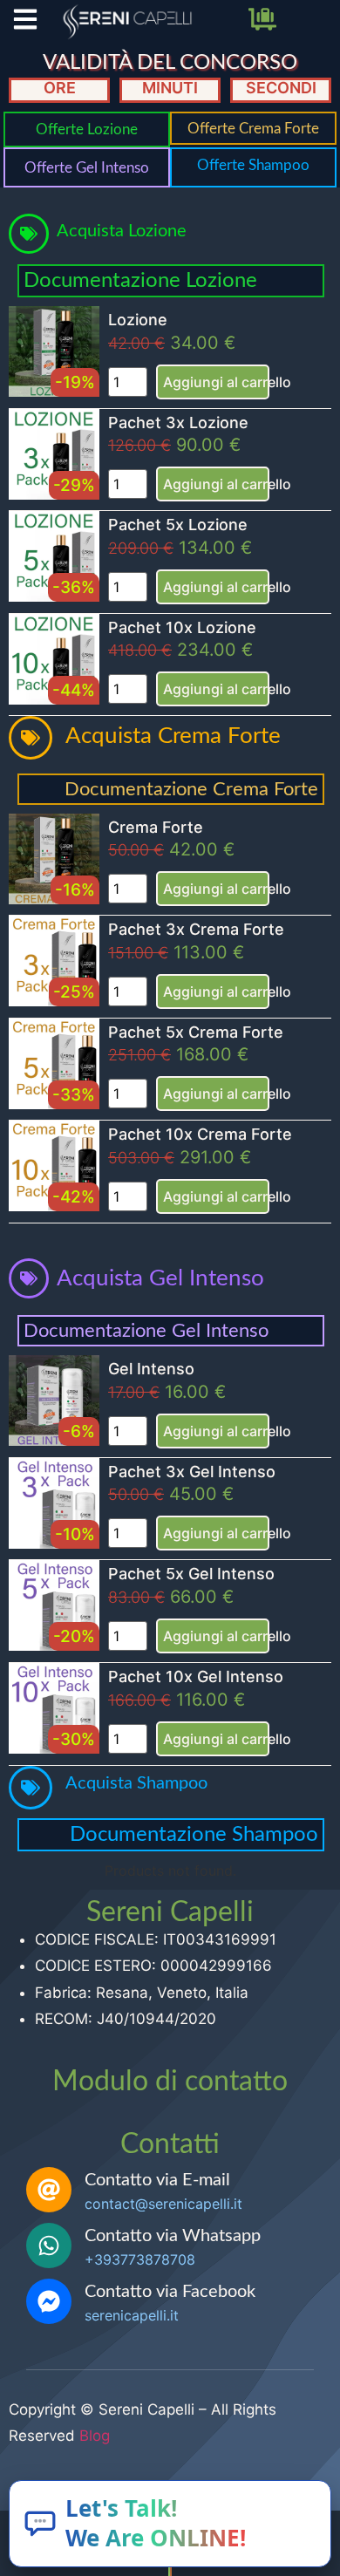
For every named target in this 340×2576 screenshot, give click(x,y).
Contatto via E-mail (157, 2180)
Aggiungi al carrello (216, 382)
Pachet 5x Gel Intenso (191, 1574)
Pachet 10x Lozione (182, 627)
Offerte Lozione (87, 129)
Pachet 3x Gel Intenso (192, 1472)
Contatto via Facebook (170, 2292)
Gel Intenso (151, 1369)
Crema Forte (156, 827)
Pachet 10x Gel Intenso (196, 1676)
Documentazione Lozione (140, 281)
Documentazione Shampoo (194, 1835)
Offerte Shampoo (253, 165)
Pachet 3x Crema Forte (196, 929)
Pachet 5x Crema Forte (196, 1032)
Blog (95, 2436)
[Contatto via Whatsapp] (49, 2245)
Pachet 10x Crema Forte (200, 1134)
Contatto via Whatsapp (173, 2236)
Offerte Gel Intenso (87, 168)
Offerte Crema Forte (253, 129)
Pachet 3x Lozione (178, 423)
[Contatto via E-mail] (49, 2190)
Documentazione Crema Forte (191, 789)
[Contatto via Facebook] (49, 2301)
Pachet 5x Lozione (178, 525)
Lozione (138, 320)
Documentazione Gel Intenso (146, 1331)
